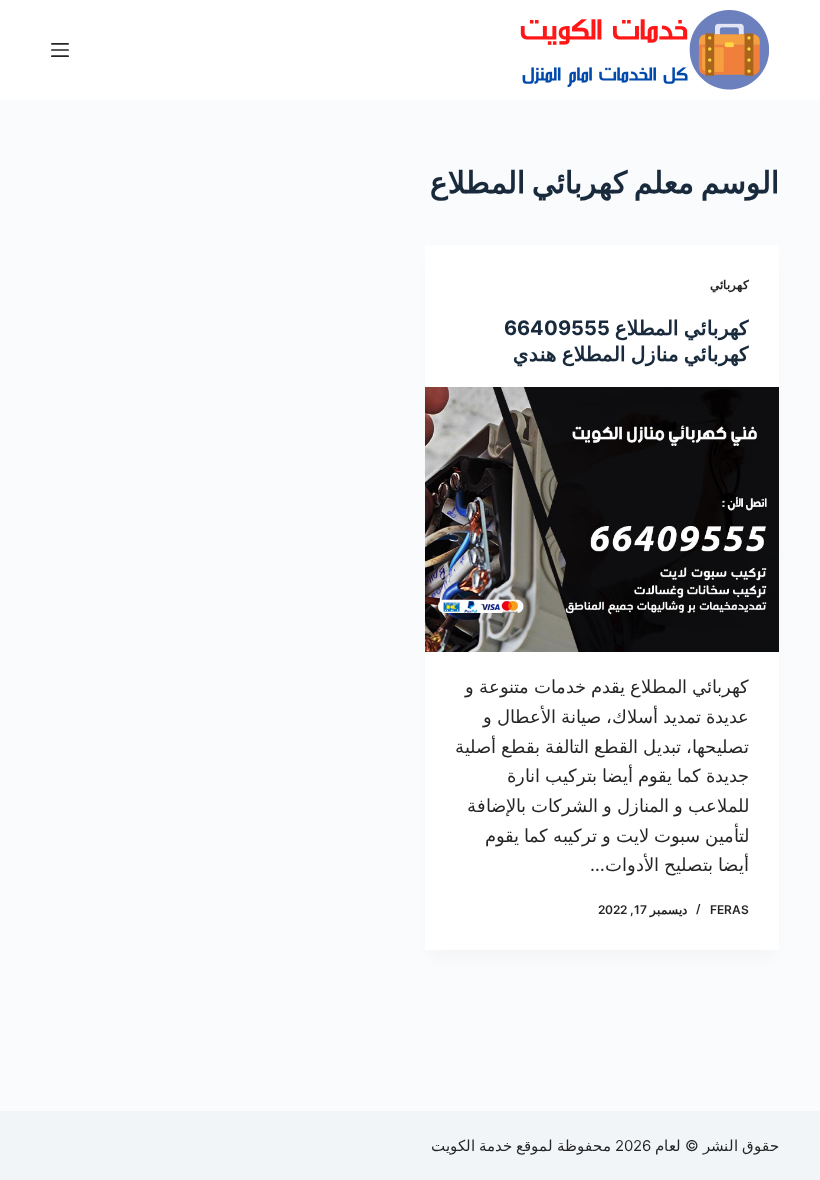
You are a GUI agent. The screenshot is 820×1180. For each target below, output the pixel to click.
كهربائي (729, 284)
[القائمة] (60, 50)
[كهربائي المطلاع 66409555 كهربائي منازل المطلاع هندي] (602, 520)
